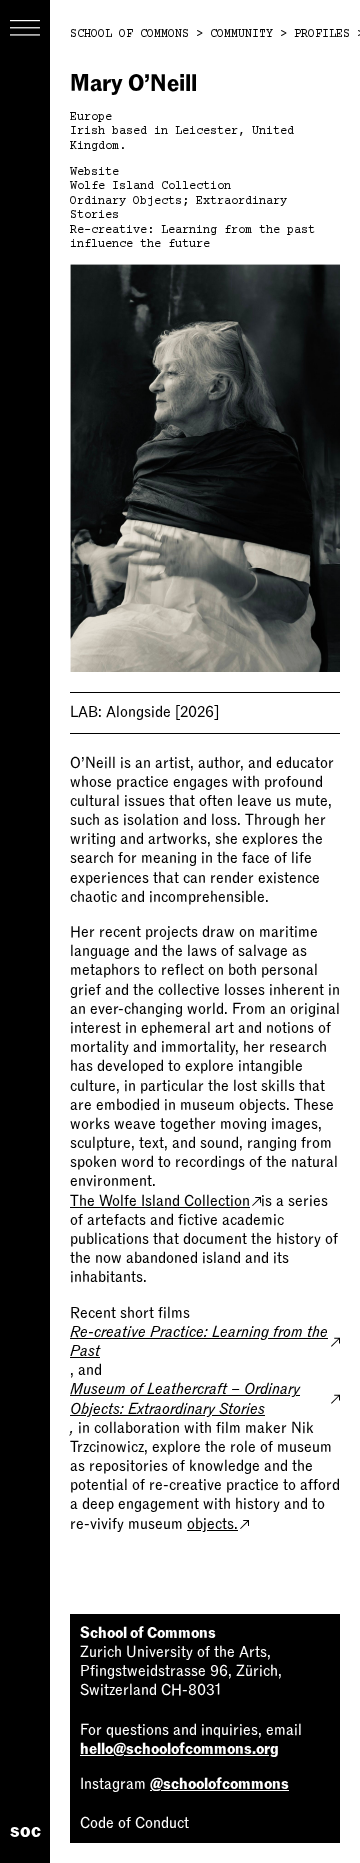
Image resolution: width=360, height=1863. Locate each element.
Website (94, 172)
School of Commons (129, 34)
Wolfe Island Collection (150, 186)
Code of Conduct (134, 1823)
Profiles (322, 34)
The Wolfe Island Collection (160, 1201)
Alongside (144, 712)
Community (241, 34)
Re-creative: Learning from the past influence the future (192, 237)
